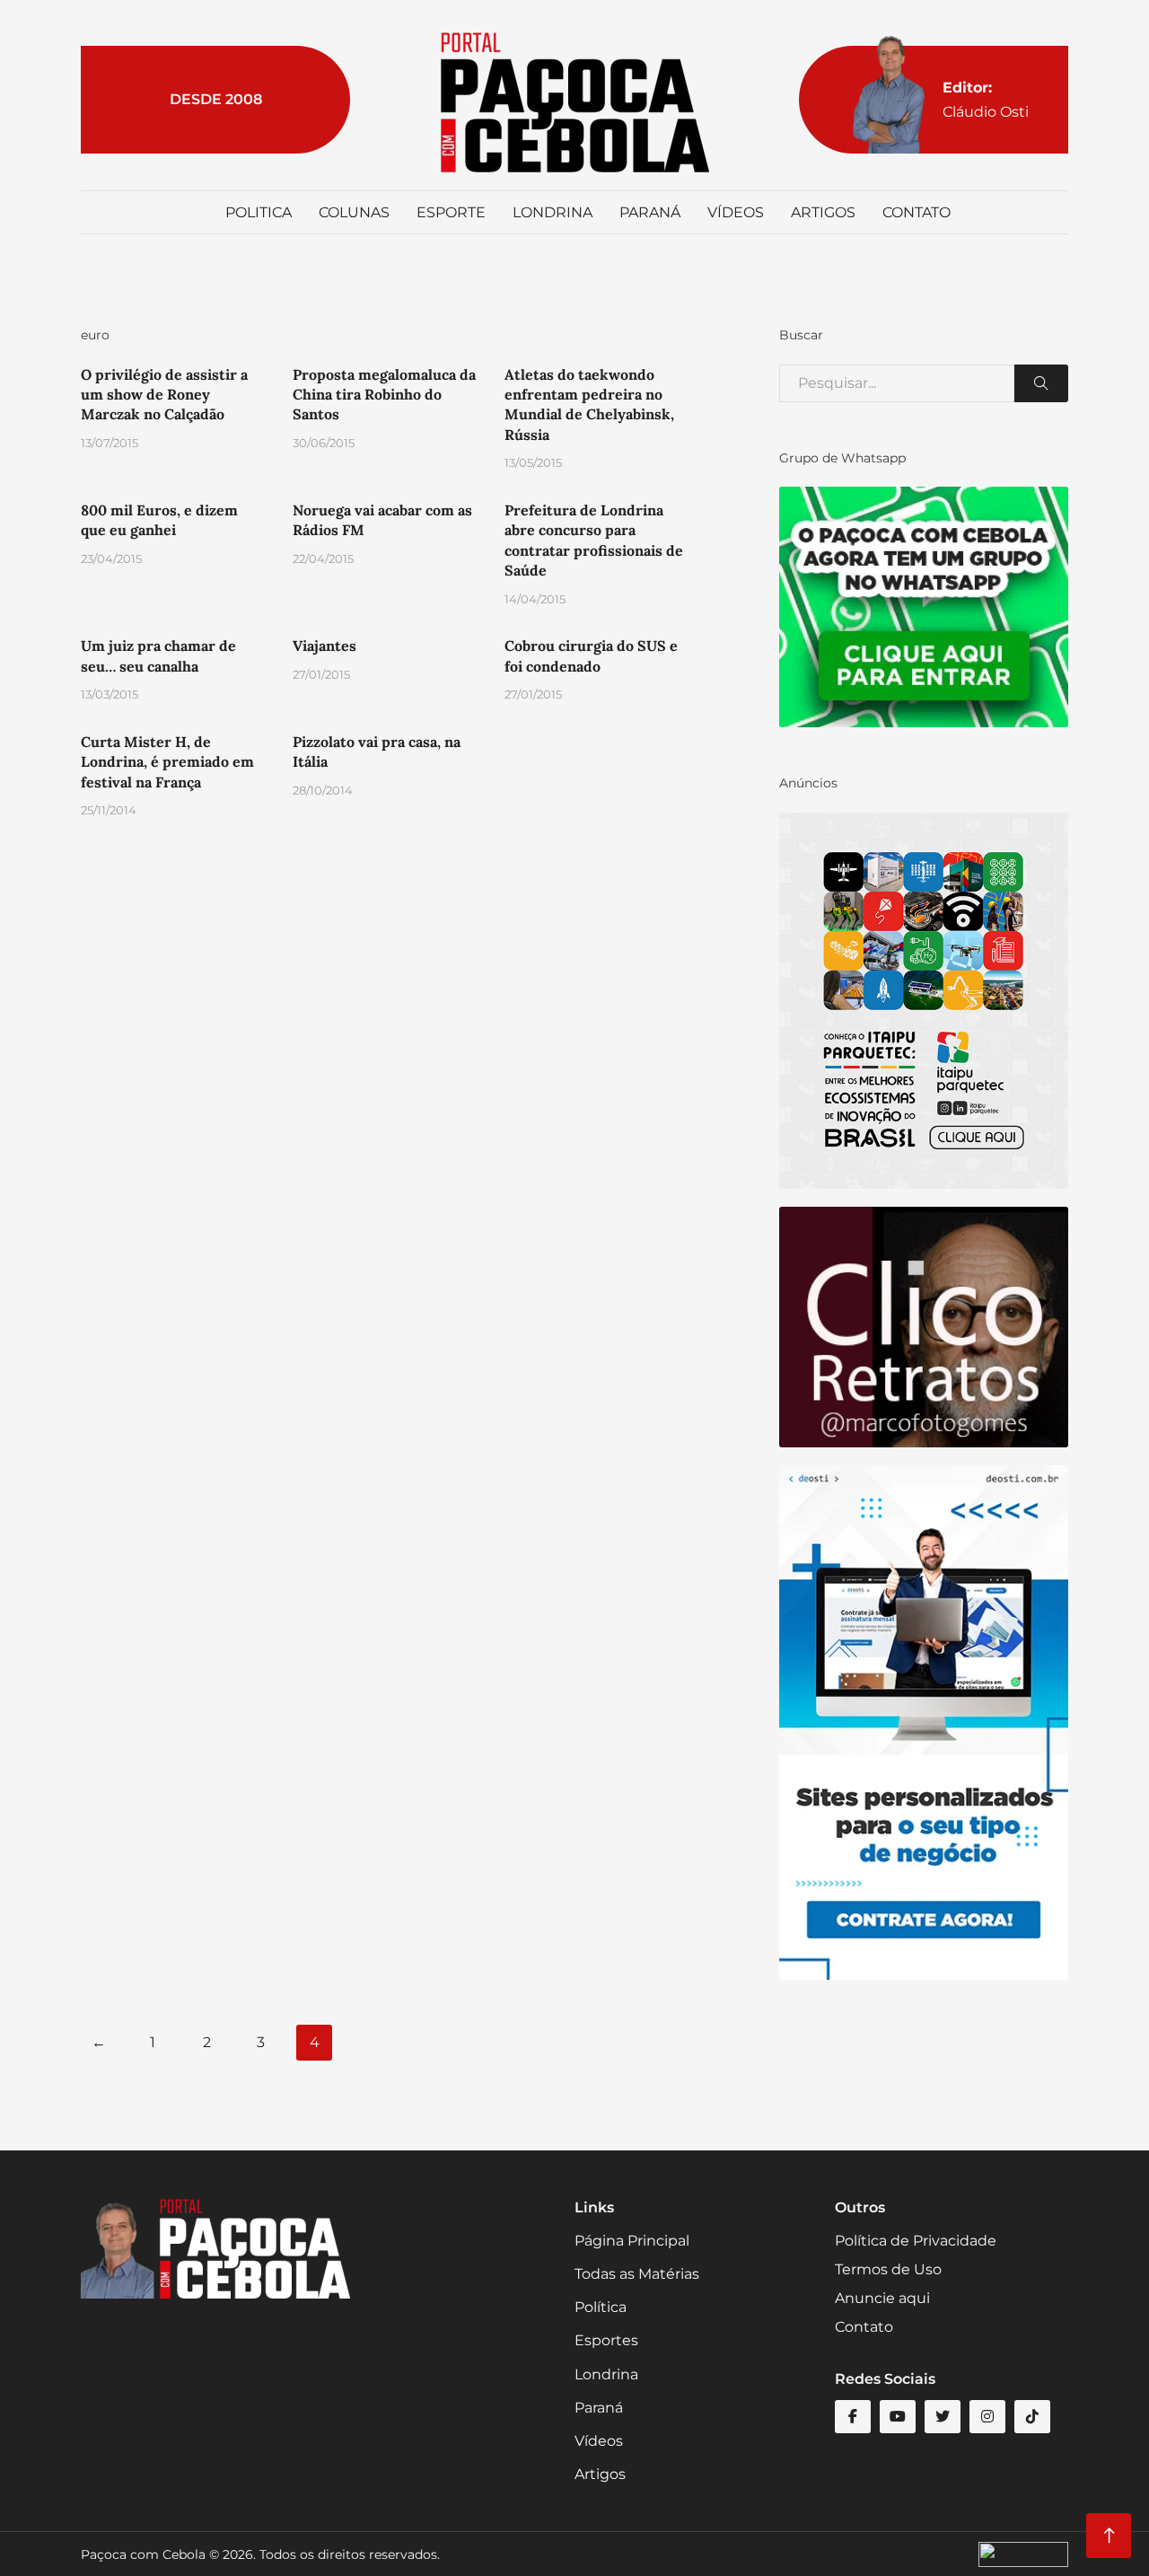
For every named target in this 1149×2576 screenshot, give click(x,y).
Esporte (451, 212)
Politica (259, 212)
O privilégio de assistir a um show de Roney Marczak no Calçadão (164, 395)
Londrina (553, 212)
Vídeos (736, 212)
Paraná (650, 212)
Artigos (823, 212)
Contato (917, 212)
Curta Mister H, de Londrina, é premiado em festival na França (167, 762)
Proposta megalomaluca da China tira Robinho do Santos (384, 395)
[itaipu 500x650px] (924, 999)
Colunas (354, 212)
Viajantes (325, 646)
